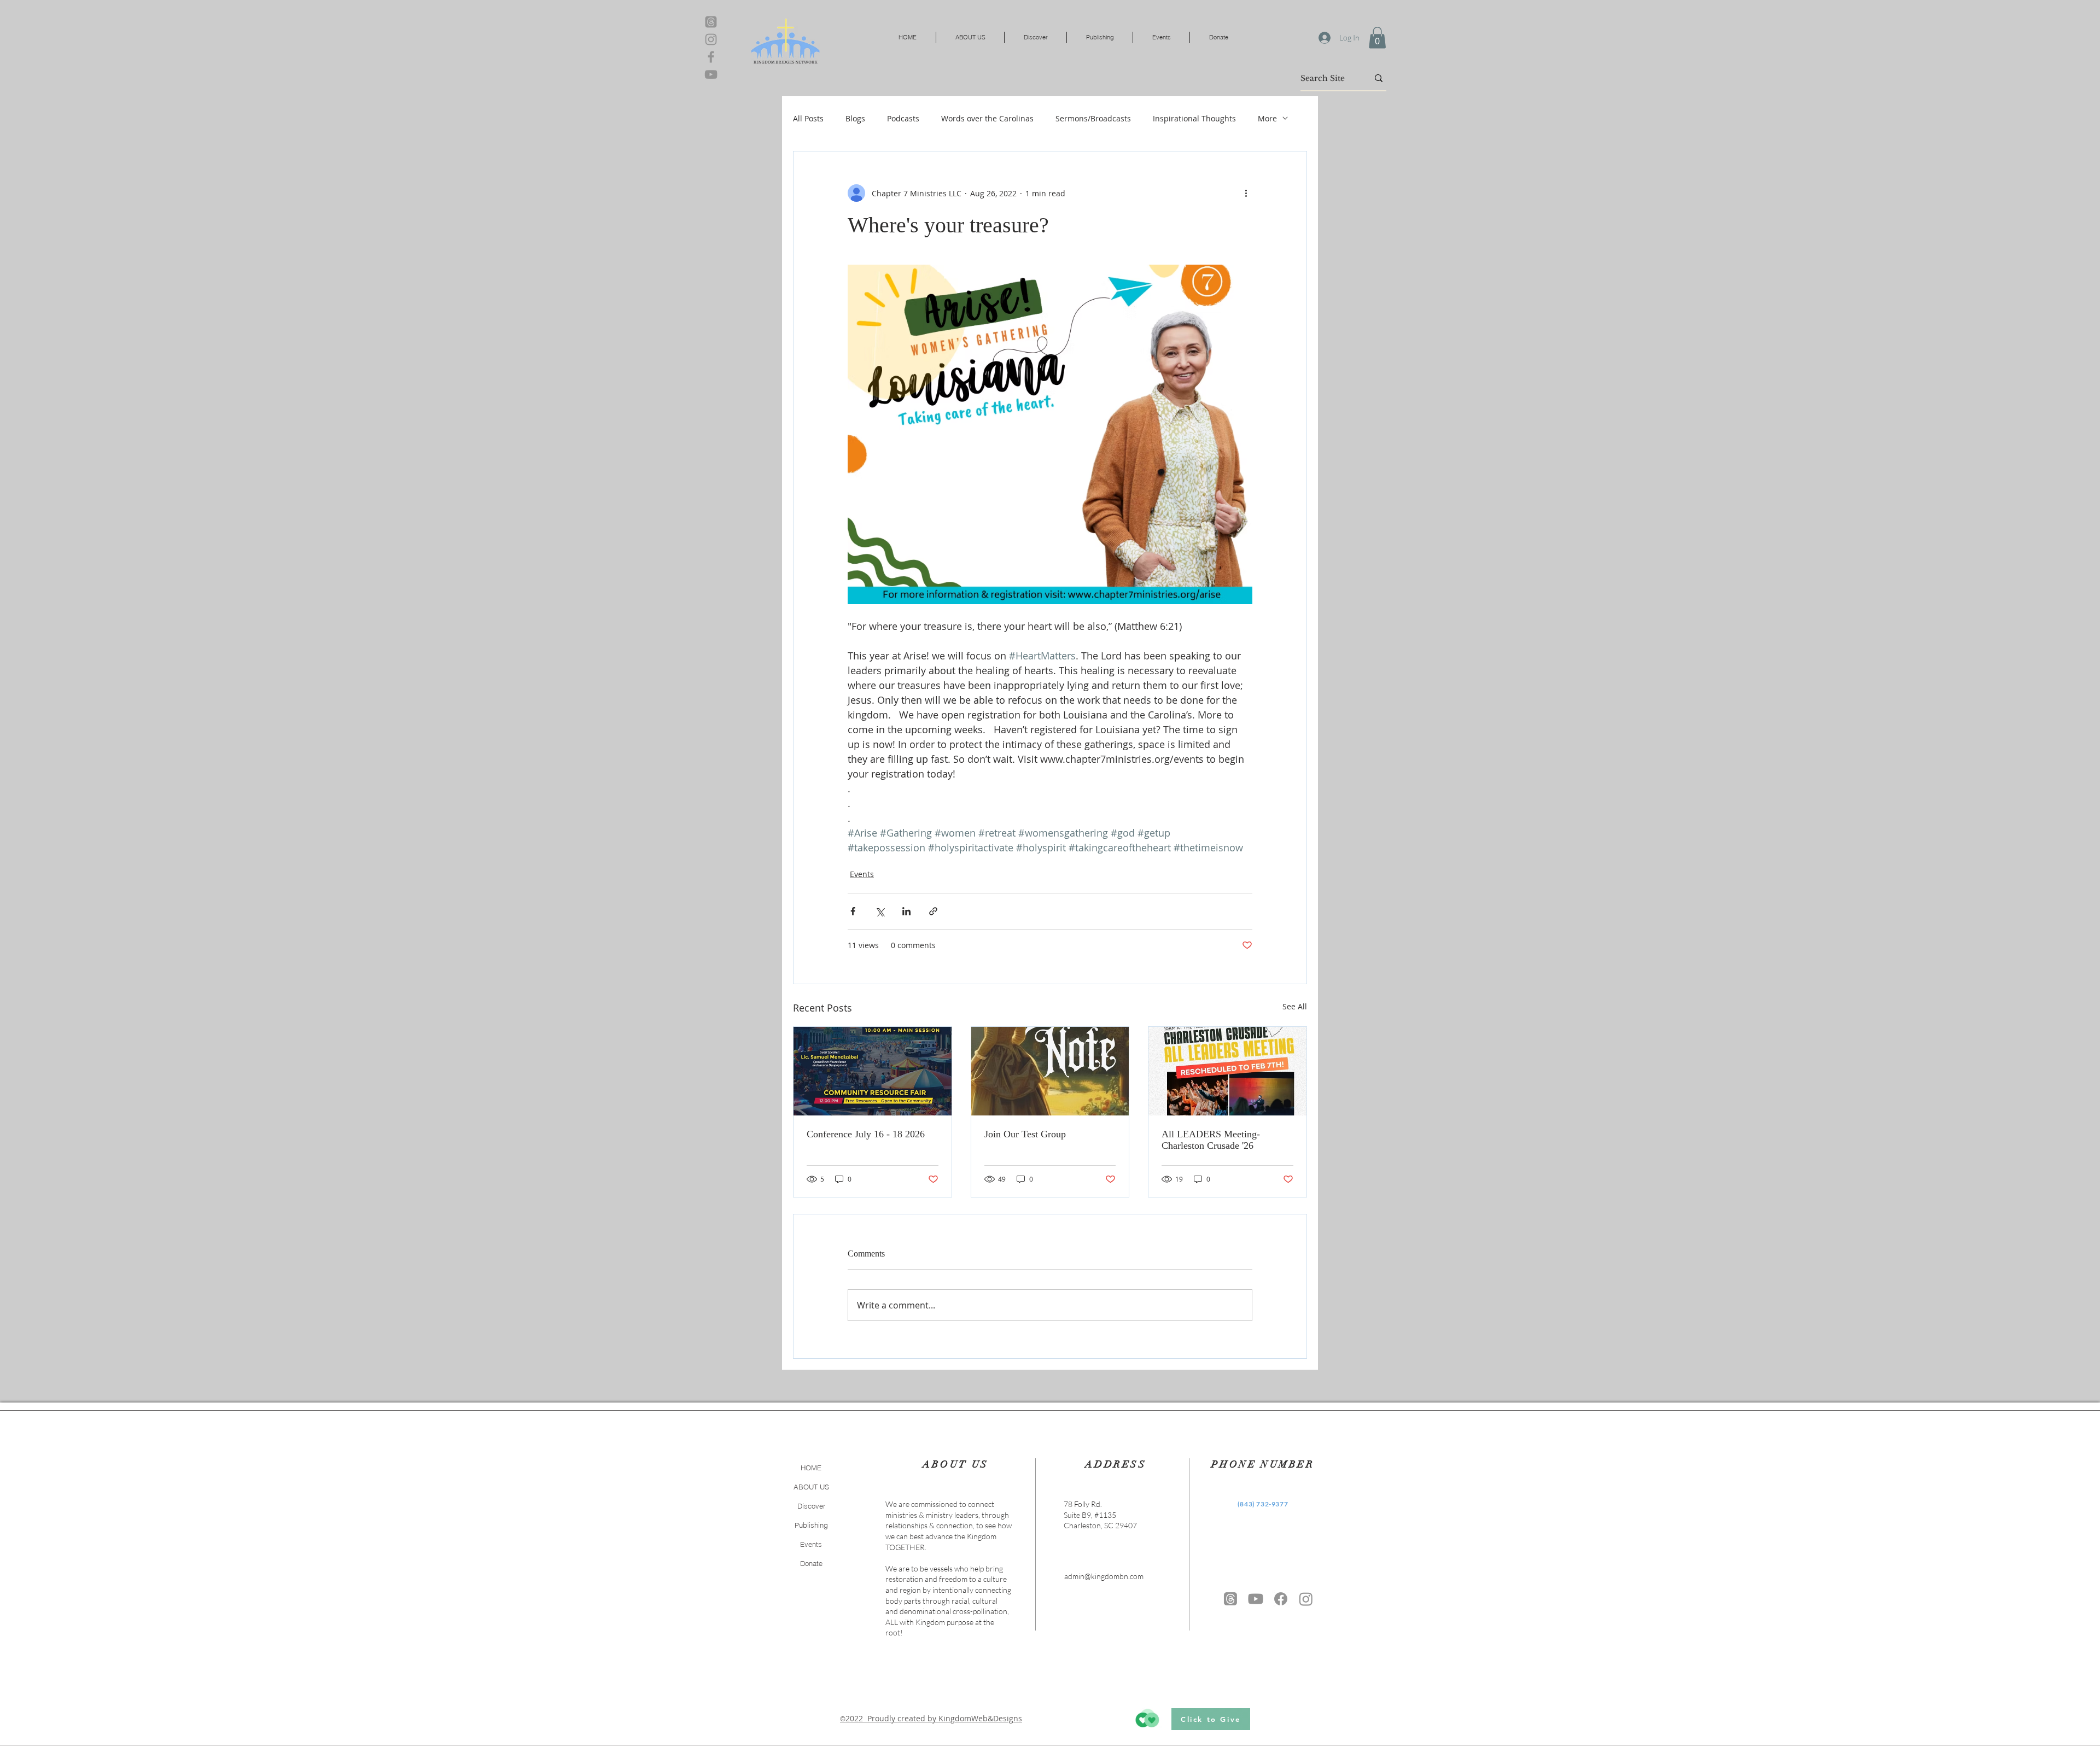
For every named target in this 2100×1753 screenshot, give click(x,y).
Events (862, 874)
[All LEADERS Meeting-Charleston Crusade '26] (1227, 1071)
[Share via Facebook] (853, 911)
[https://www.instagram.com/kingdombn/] (1306, 1599)
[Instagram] (711, 39)
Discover (811, 1506)
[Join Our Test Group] (1050, 1071)
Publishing (811, 1525)
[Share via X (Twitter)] (880, 911)
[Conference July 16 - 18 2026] (873, 1071)
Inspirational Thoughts (1194, 118)
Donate (811, 1563)
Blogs (855, 118)
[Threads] (711, 22)
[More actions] (1246, 193)
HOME (811, 1468)
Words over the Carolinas (987, 118)
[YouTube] (711, 74)
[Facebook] (711, 57)
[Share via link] (933, 911)
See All (1295, 1006)
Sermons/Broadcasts (1093, 118)
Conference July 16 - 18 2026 (866, 1134)
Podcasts (903, 118)
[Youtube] (1256, 1599)
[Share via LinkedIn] (906, 911)
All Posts (808, 118)
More (1267, 118)
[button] (1377, 37)
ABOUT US (811, 1487)
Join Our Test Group (1025, 1134)
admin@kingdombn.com (1104, 1576)
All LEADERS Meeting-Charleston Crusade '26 (1211, 1140)
